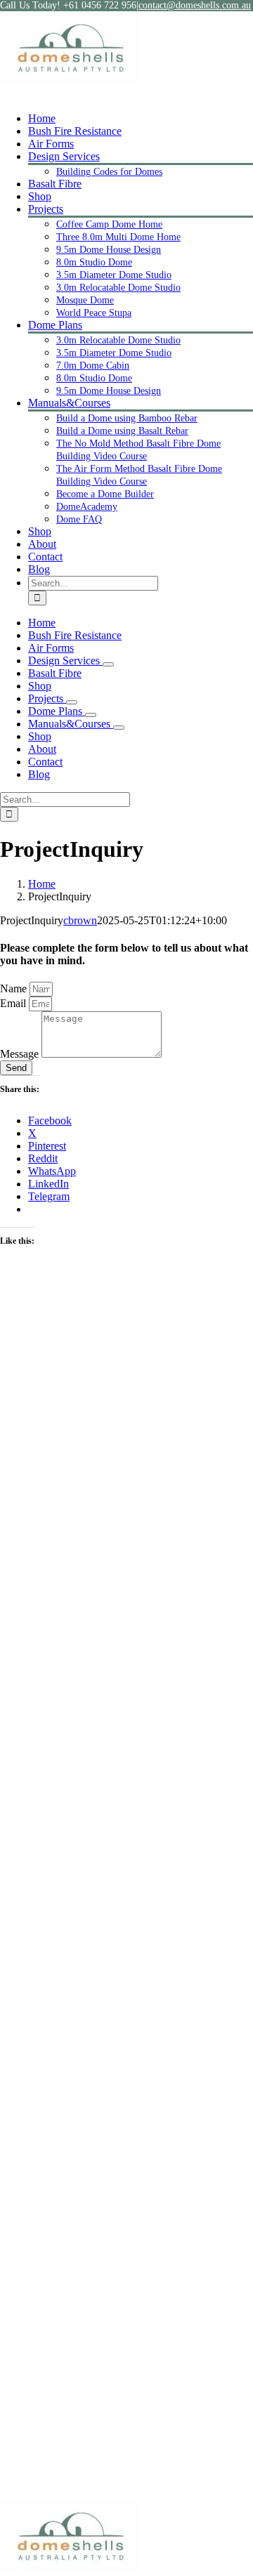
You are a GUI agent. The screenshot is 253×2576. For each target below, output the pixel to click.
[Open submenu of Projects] (72, 702)
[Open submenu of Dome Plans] (91, 715)
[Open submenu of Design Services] (108, 664)
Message (21, 1054)
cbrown (80, 920)
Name (15, 988)
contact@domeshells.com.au (195, 5)
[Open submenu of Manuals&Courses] (119, 728)
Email (14, 1003)
